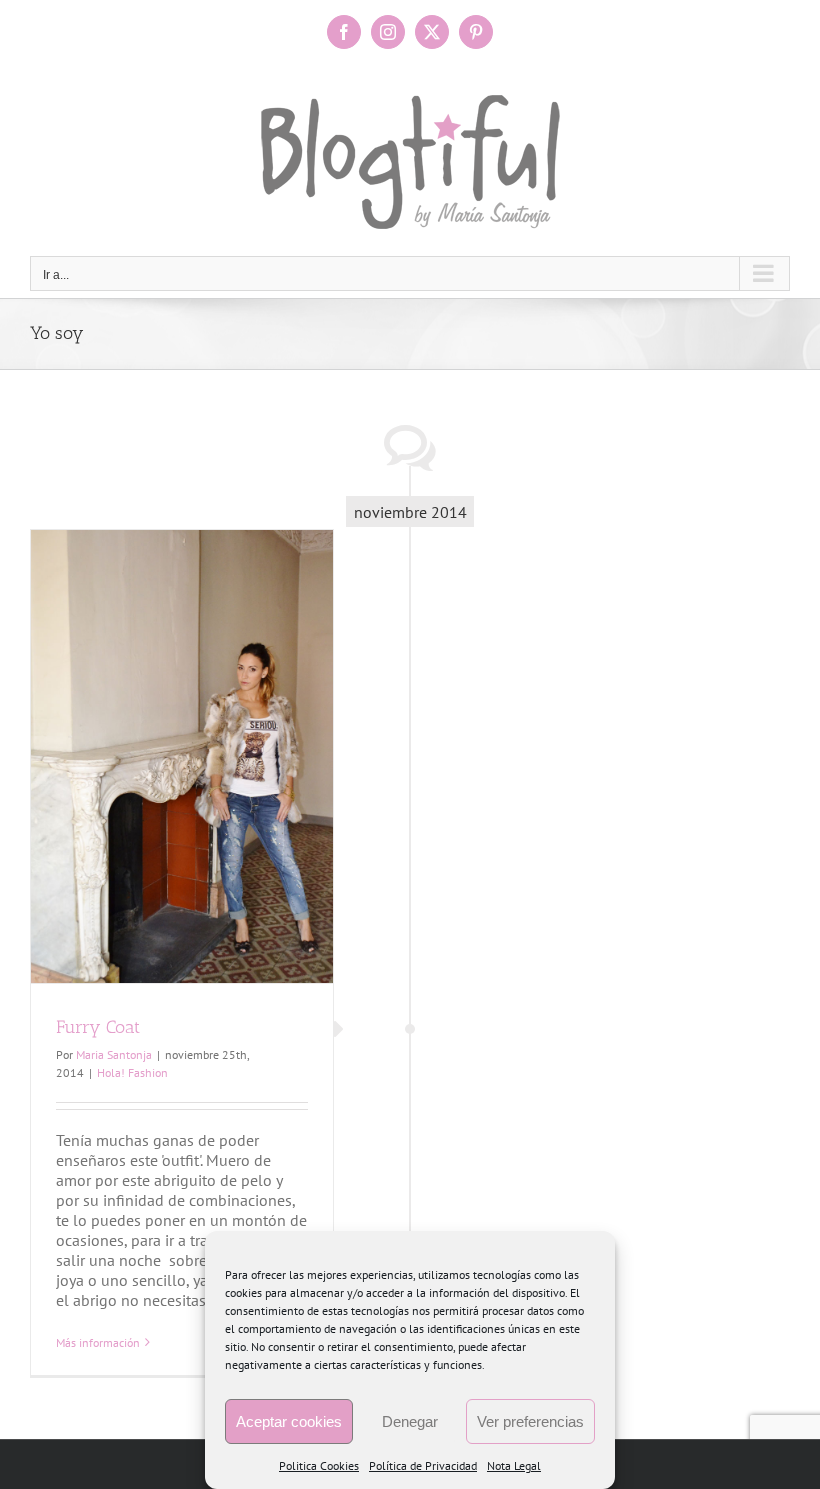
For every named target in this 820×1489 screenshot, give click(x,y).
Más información (98, 1342)
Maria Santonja (114, 1054)
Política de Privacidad (423, 1465)
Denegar (410, 1421)
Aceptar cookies (289, 1421)
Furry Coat (98, 1027)
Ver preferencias (530, 1421)
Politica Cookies (319, 1465)
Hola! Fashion (132, 1072)
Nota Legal (514, 1465)
